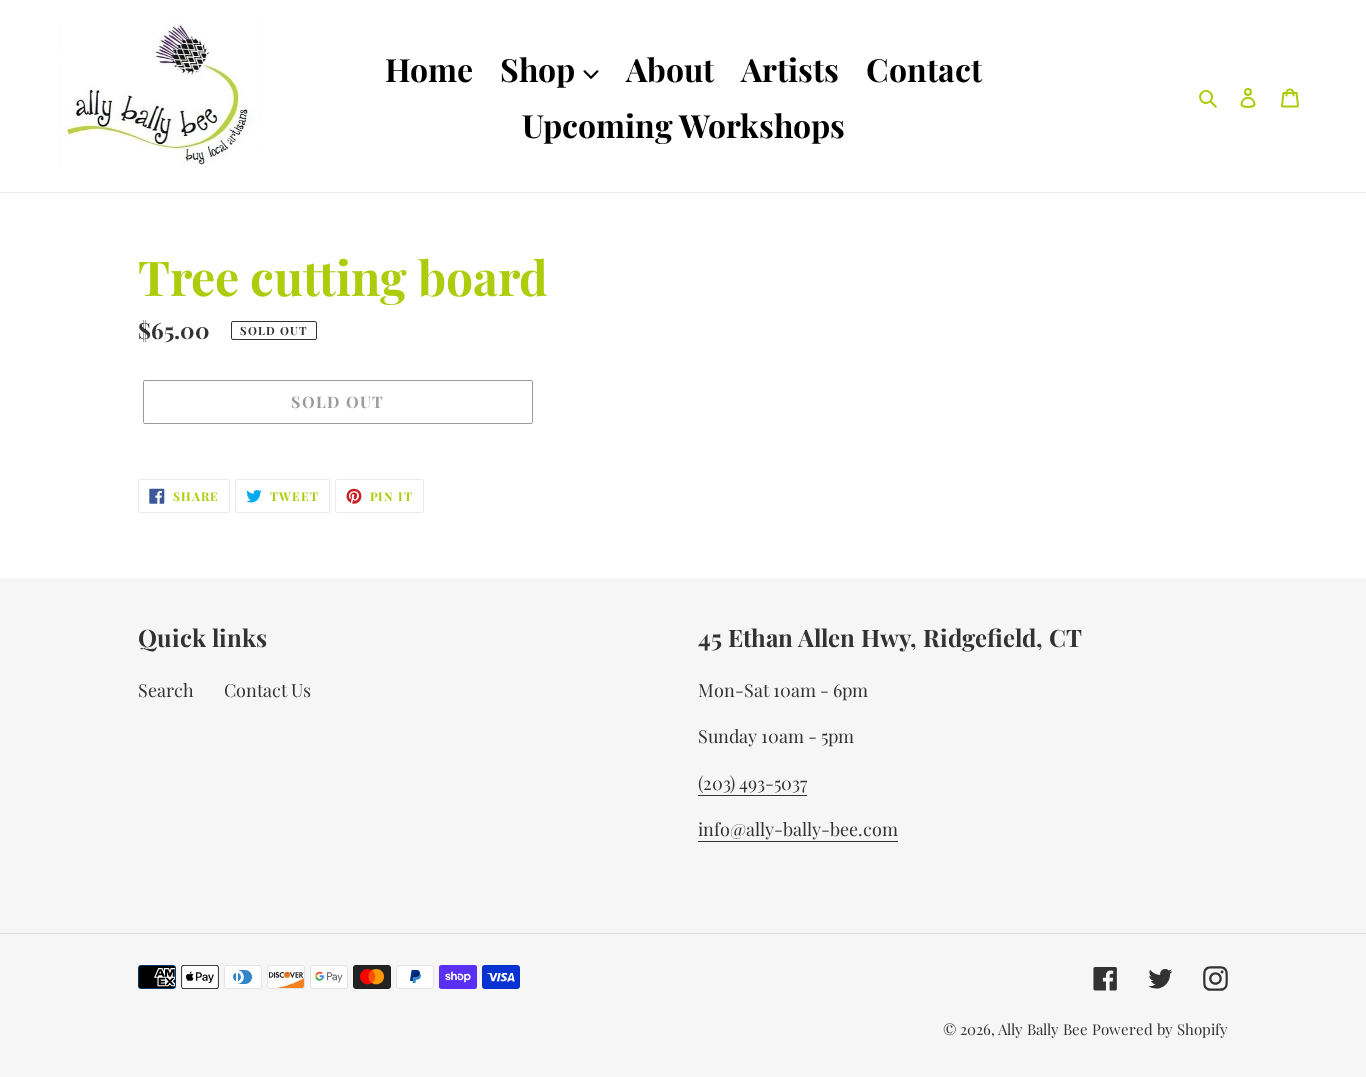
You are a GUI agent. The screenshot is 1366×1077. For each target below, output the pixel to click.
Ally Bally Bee (1043, 1029)
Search (166, 690)
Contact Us (267, 690)
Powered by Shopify (1160, 1029)
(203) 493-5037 (752, 783)
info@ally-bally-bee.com (798, 829)
